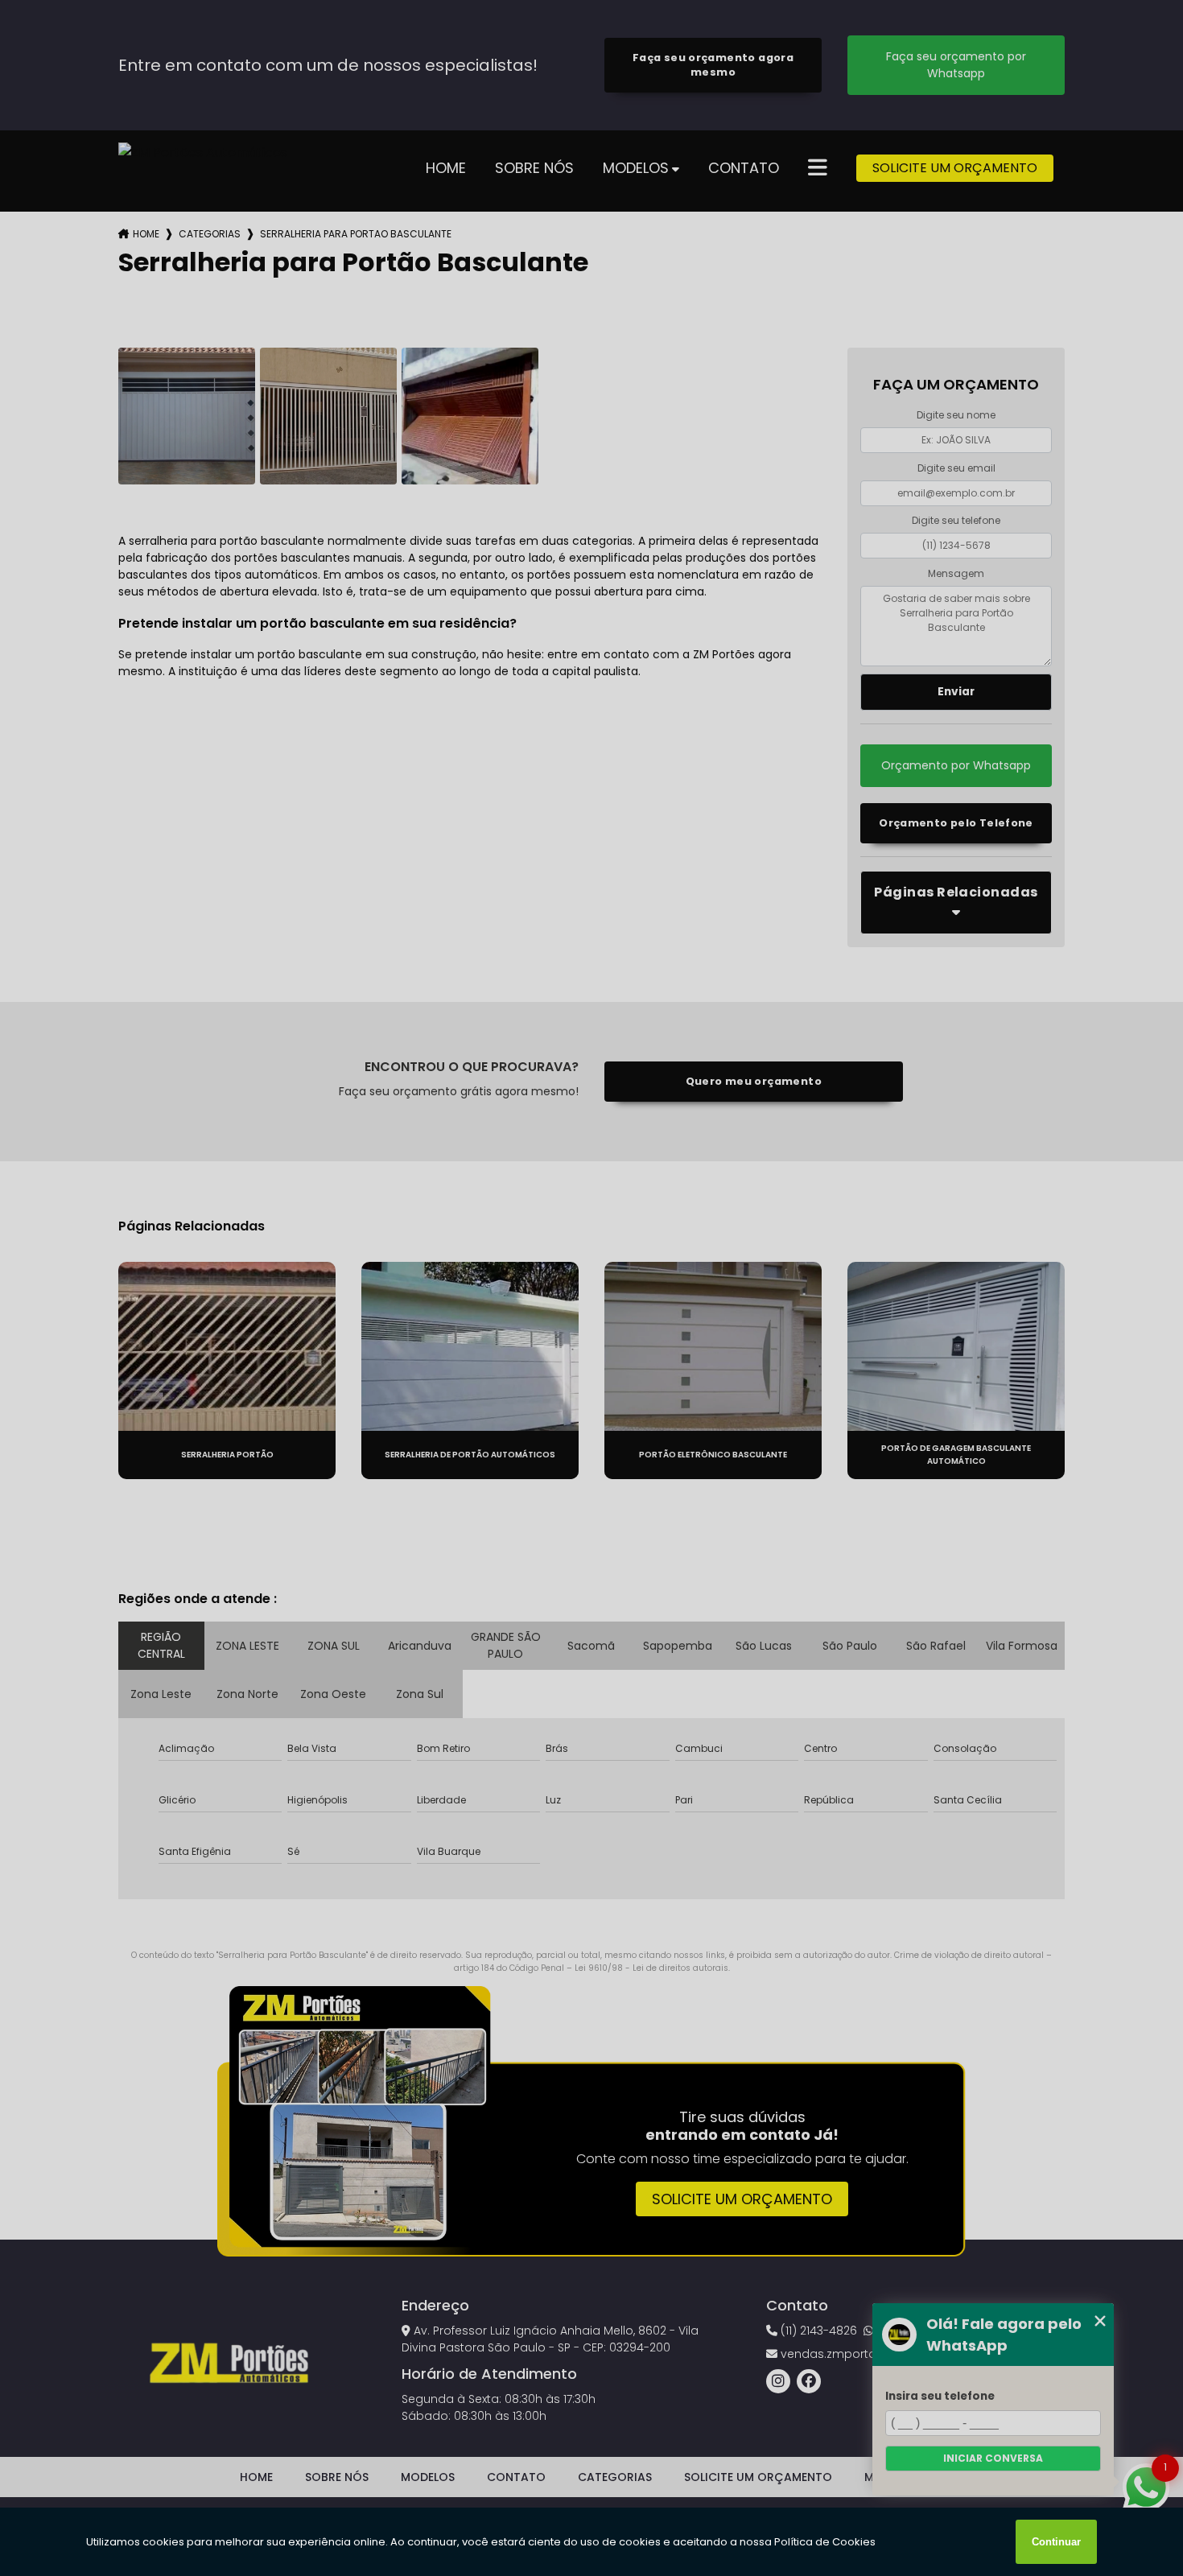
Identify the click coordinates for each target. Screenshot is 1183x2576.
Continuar (1056, 2542)
